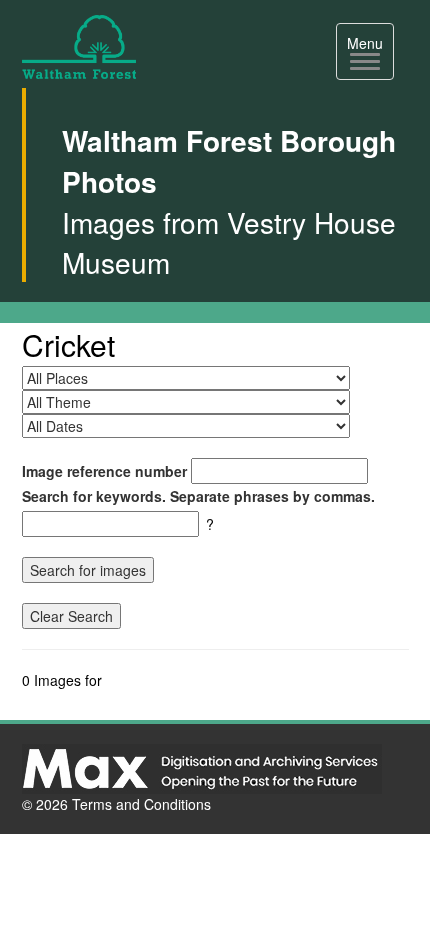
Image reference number (104, 471)
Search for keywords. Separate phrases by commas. (198, 496)
